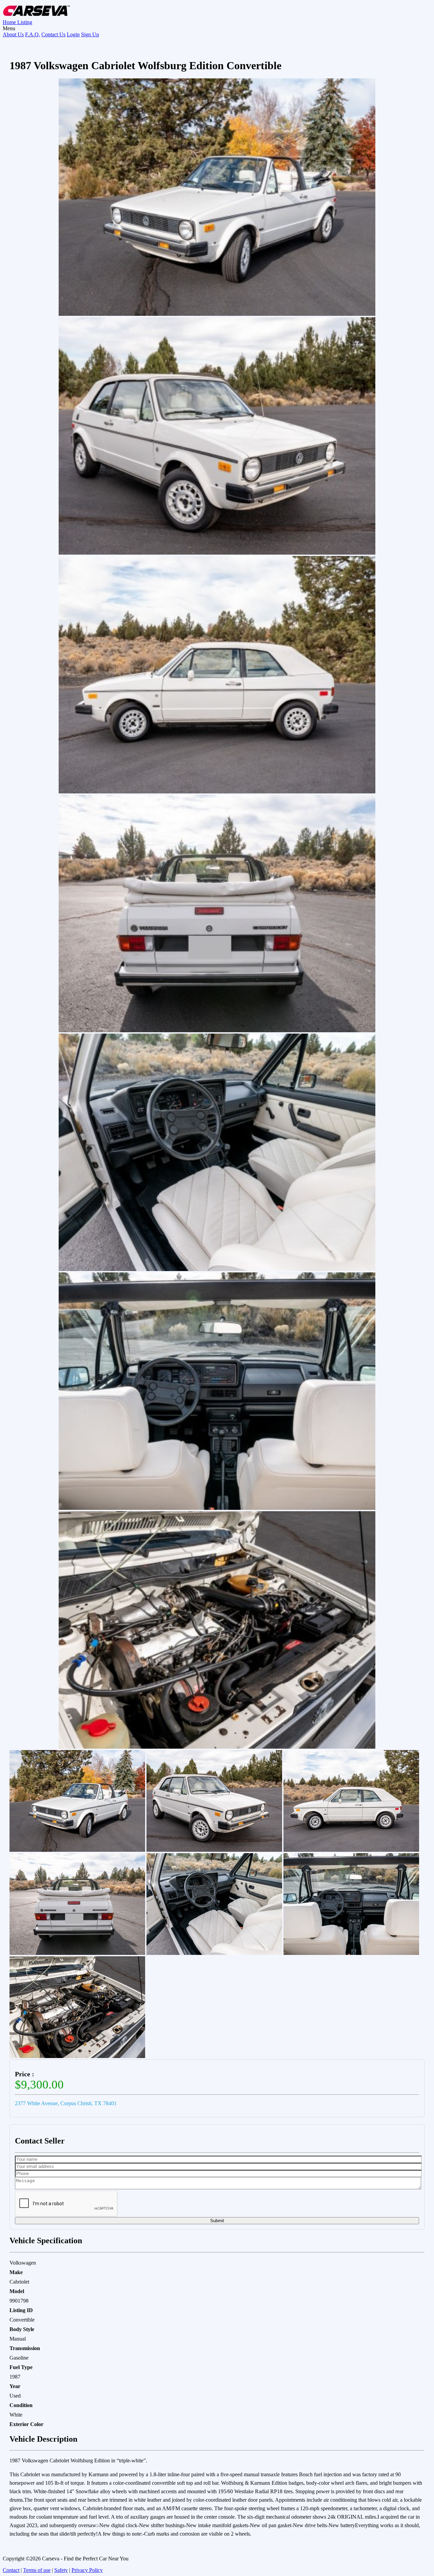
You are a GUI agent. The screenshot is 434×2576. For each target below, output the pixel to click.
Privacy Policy (87, 2570)
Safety (61, 2570)
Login (73, 34)
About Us (13, 34)
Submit (217, 2221)
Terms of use (37, 2570)
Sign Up (90, 34)
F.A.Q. (33, 34)
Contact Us (53, 34)
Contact (11, 2570)
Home (10, 22)
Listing (25, 22)
